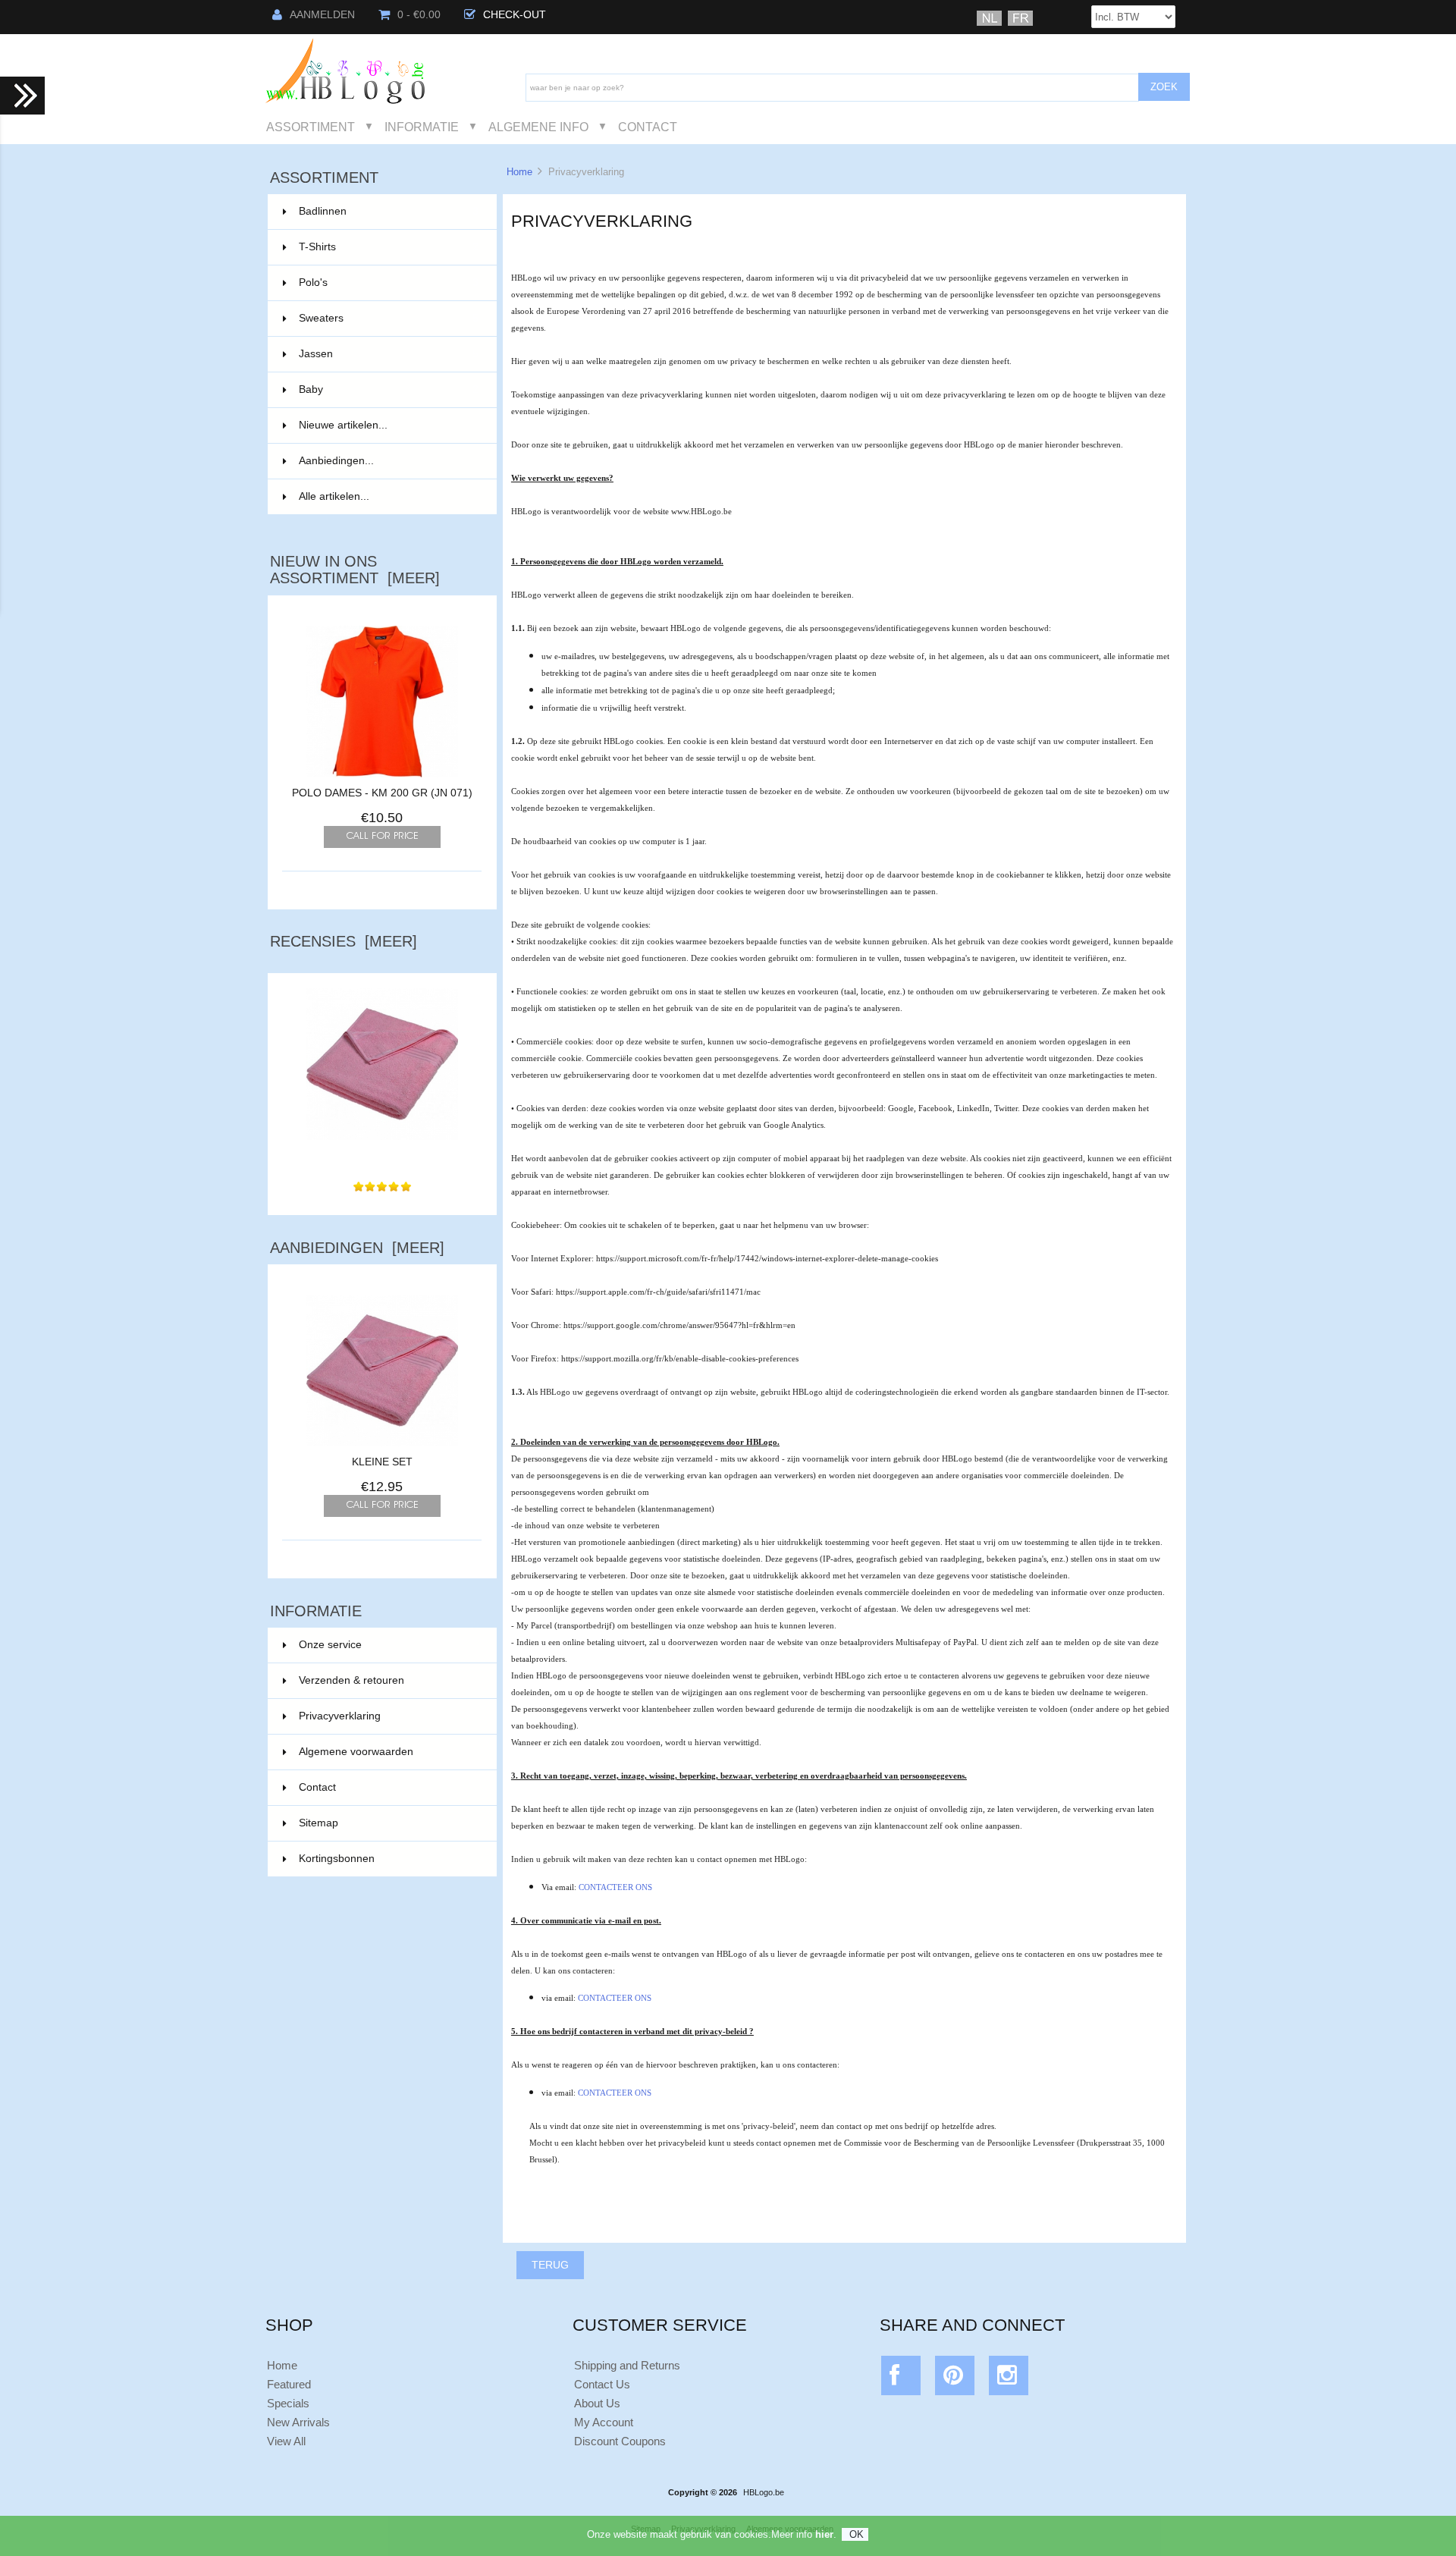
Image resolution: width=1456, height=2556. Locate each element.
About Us (597, 2403)
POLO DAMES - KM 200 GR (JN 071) (382, 793)
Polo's (389, 283)
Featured (289, 2384)
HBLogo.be (764, 2492)
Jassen (389, 354)
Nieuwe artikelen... (343, 425)
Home (519, 172)
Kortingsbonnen (337, 1859)
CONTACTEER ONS (615, 1887)
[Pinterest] (955, 2379)
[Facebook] (901, 2379)
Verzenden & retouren (351, 1680)
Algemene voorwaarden (356, 1752)
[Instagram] (1009, 2379)
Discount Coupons (620, 2441)
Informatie (422, 127)
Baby (389, 389)
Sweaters (389, 318)
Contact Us (602, 2384)
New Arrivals (298, 2422)
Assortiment (311, 127)
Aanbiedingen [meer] (357, 1248)
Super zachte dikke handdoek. (382, 1156)
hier (824, 2534)
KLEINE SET (382, 1462)
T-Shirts (389, 247)
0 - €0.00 (419, 15)
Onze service (330, 1645)
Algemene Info (538, 127)
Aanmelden (322, 15)
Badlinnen (389, 211)
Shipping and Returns (627, 2365)
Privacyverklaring (340, 1716)
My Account (604, 2422)
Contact (648, 127)
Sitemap (318, 1823)
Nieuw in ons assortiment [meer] (355, 570)
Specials (288, 2403)
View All (286, 2441)
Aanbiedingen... (336, 461)
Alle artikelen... (334, 496)
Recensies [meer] (344, 941)
